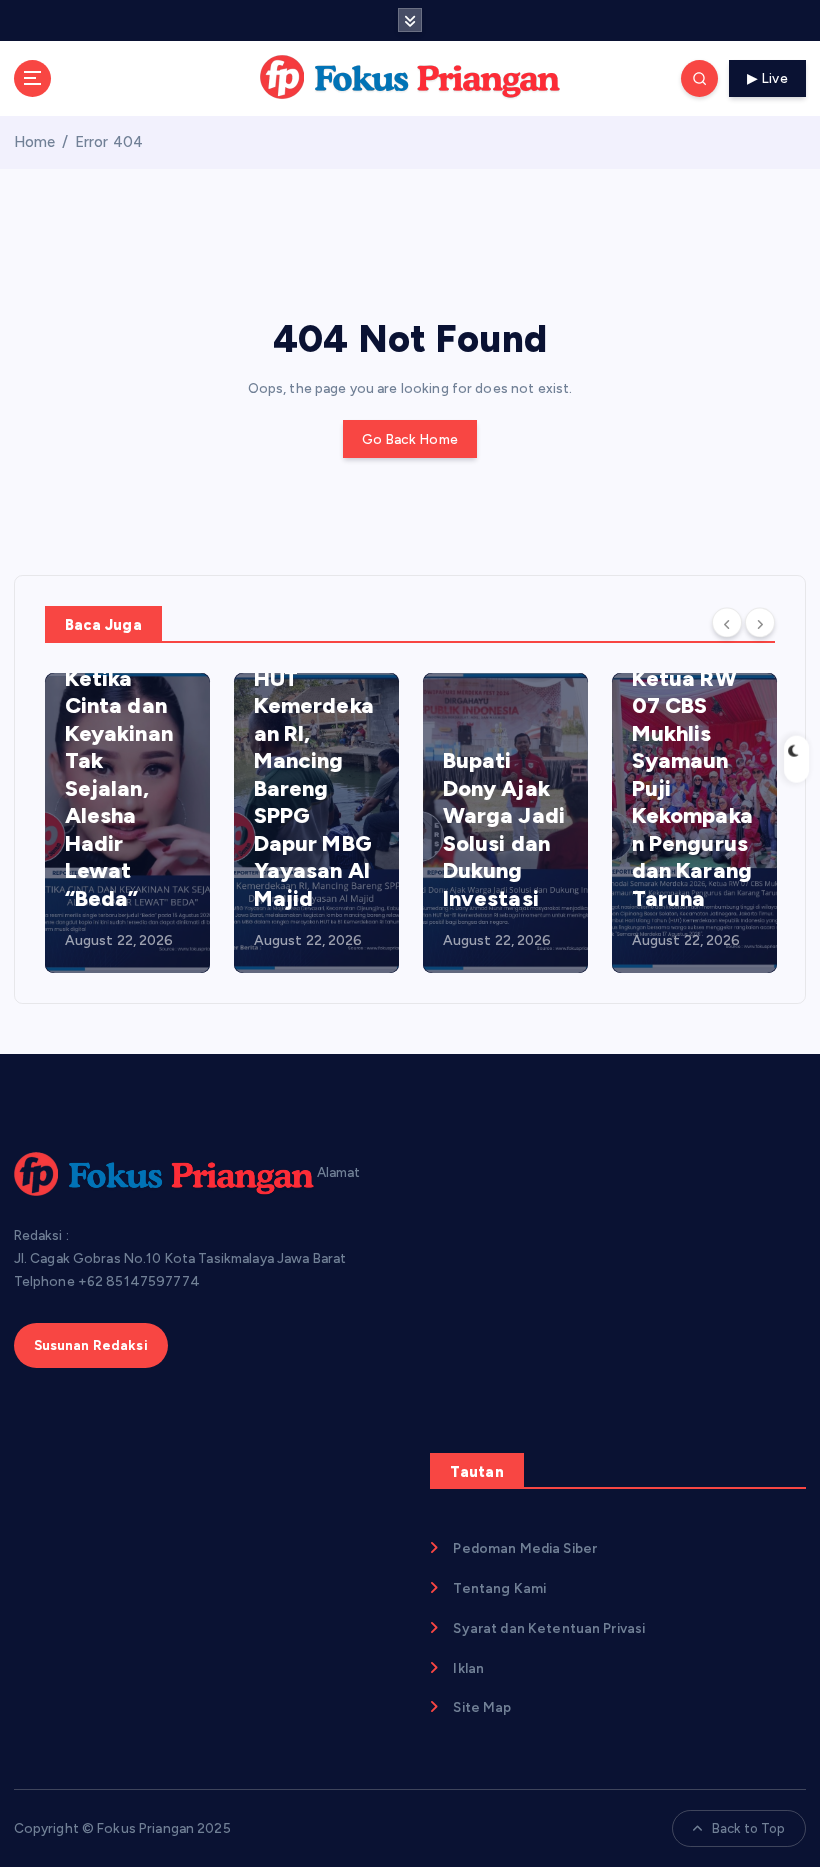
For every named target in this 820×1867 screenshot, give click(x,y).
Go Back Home (410, 439)
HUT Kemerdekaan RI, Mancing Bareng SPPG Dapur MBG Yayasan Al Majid (314, 788)
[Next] (760, 623)
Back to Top (749, 1828)
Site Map (482, 1707)
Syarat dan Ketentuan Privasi (549, 1628)
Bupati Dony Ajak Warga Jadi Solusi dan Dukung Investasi (504, 829)
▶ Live (767, 78)
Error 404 (109, 142)
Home (35, 142)
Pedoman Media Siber (525, 1548)
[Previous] (727, 623)
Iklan (468, 1668)
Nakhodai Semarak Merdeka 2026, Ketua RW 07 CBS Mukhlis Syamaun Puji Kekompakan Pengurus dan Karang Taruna (692, 733)
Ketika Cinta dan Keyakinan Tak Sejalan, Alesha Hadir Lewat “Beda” (119, 788)
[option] (127, 823)
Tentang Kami (499, 1588)
